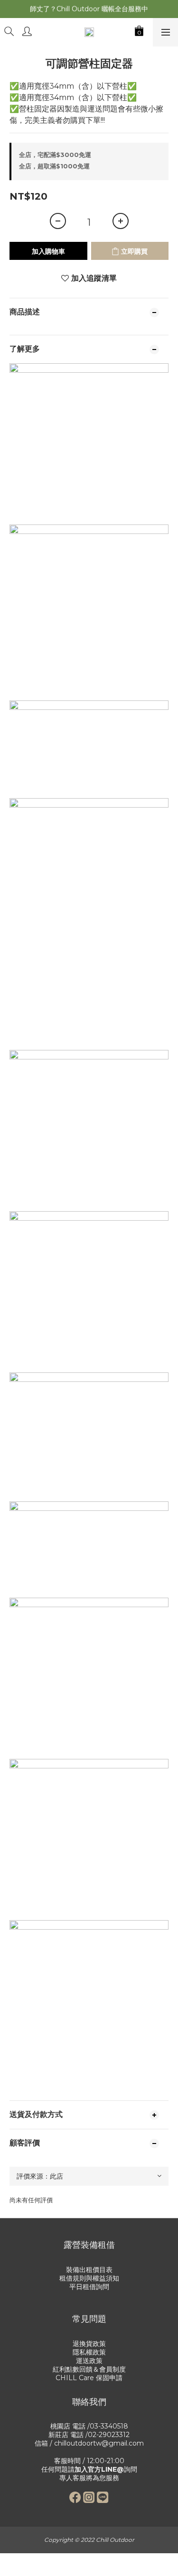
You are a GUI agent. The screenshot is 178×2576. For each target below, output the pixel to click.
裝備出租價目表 (89, 2270)
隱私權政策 (89, 2352)
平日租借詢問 (89, 2287)
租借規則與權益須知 (89, 2278)
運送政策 (89, 2361)
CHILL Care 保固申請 (89, 2378)
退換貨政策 (89, 2344)
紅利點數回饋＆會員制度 (89, 2369)
